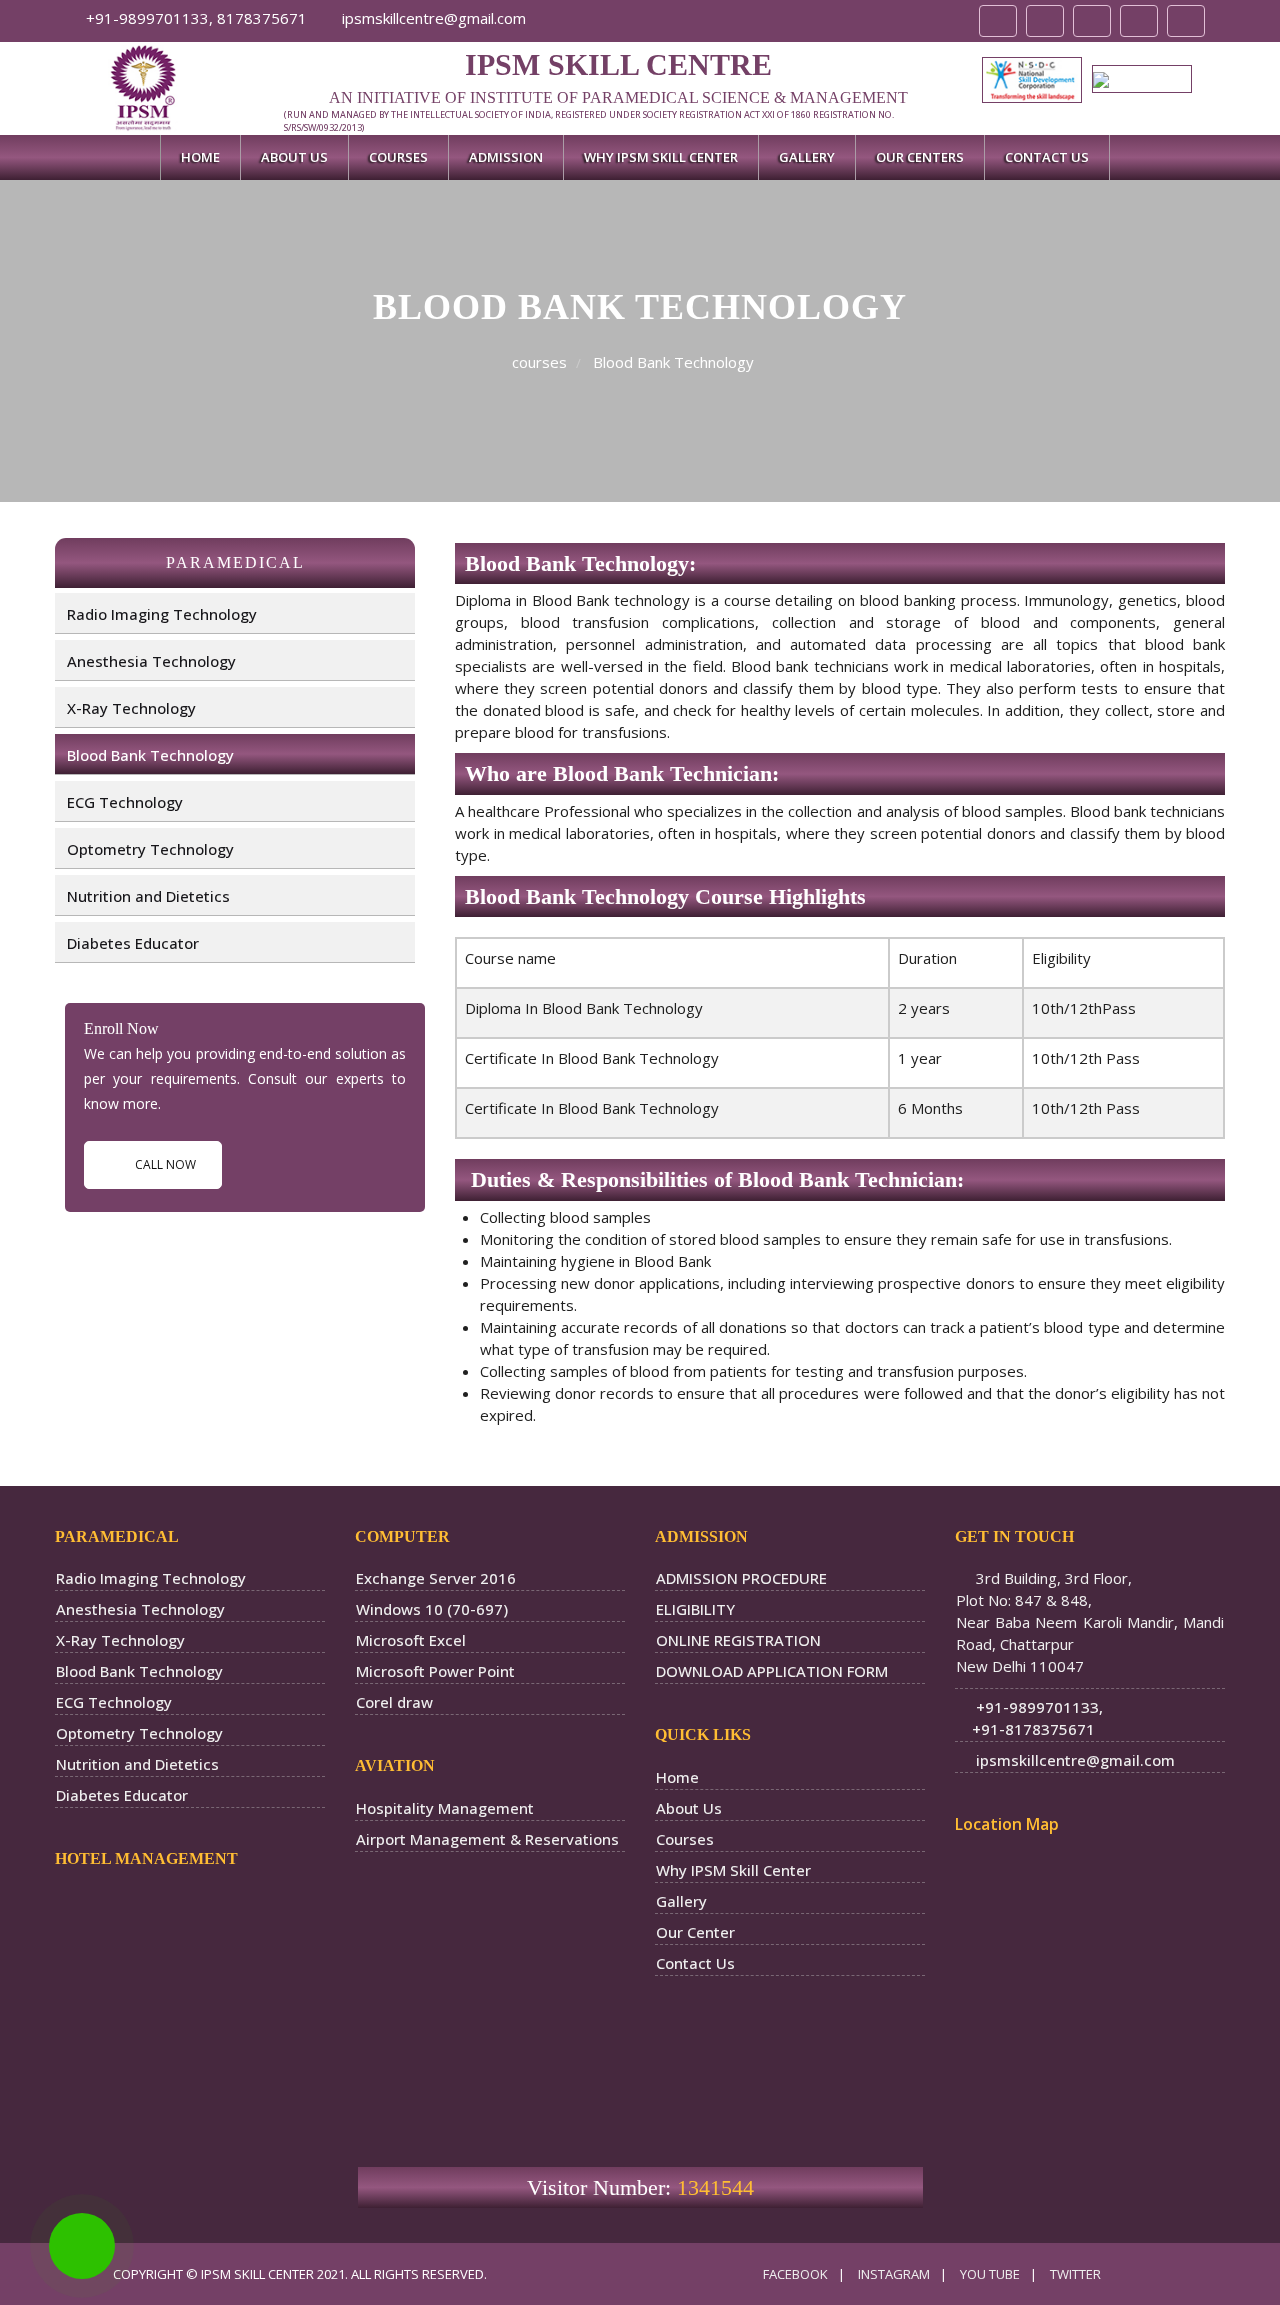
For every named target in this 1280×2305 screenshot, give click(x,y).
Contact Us (1047, 157)
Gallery (807, 157)
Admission (506, 157)
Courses (398, 157)
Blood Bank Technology (150, 755)
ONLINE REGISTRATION (738, 1640)
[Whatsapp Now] (82, 2246)
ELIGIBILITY (695, 1609)
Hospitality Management (445, 1808)
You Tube (990, 2274)
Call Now (165, 1164)
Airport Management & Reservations (487, 1839)
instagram (894, 2274)
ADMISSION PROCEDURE (741, 1578)
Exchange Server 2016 (436, 1578)
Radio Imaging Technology (162, 614)
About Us (294, 157)
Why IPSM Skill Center (733, 1870)
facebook (795, 2274)
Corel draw (394, 1702)
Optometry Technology (150, 849)
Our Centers (920, 157)
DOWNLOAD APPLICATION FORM (772, 1671)
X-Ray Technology (131, 708)
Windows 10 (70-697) (432, 1609)
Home (200, 157)
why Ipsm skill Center (661, 157)
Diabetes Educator (133, 943)
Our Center (695, 1932)
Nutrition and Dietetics (148, 896)
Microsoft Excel (411, 1640)
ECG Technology (125, 802)
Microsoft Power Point (435, 1671)
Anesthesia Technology (151, 661)
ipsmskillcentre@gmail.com (432, 18)
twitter (1075, 2274)
